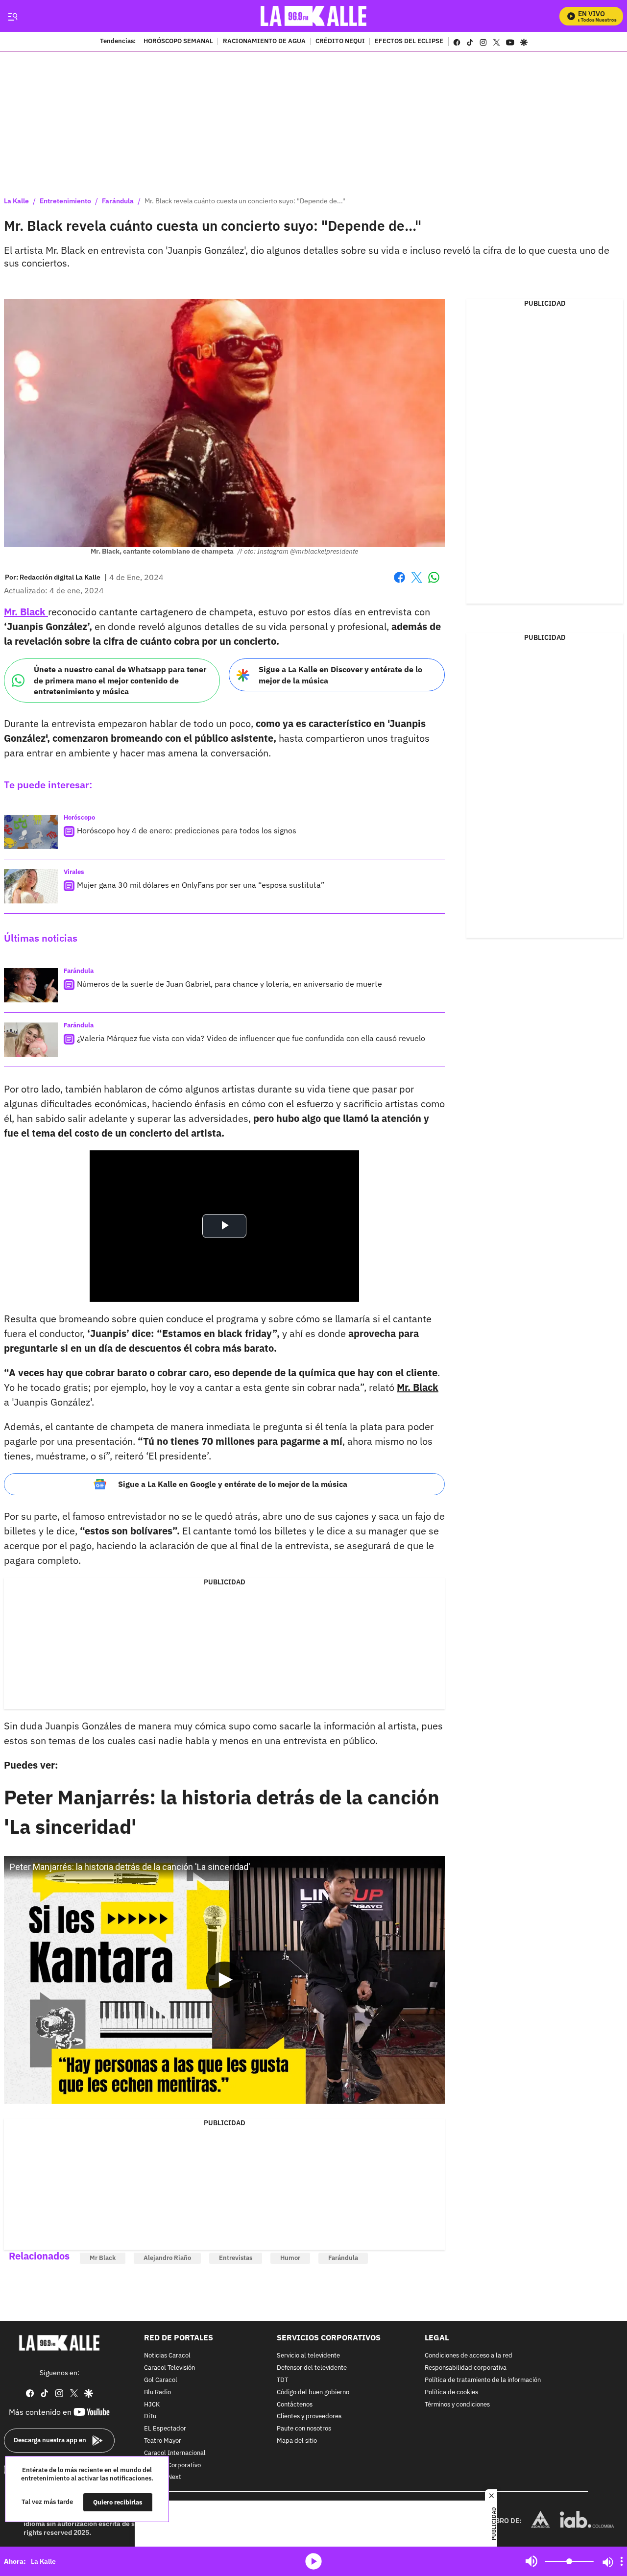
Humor (290, 2258)
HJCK (152, 2404)
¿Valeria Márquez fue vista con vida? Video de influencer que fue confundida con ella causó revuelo (251, 1038)
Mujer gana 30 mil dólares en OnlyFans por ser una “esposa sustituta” (201, 885)
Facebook (399, 583)
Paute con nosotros (304, 2429)
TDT (282, 2380)
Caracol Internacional (175, 2453)
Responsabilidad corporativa (466, 2368)
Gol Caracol (161, 2380)
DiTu (150, 2417)
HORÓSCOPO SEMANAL (178, 42)
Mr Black (103, 2258)
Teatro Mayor (163, 2441)
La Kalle (16, 201)
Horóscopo (79, 817)
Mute (531, 2561)
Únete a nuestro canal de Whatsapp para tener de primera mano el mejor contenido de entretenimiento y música (120, 680)
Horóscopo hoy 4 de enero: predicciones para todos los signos (187, 830)
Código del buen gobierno (313, 2392)
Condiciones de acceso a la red (469, 2356)
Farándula (118, 201)
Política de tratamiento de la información (483, 2380)
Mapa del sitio (297, 2441)
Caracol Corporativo (172, 2465)
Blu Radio (157, 2392)
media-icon (313, 2561)
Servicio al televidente (308, 2356)
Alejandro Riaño (167, 2258)
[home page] (314, 16)
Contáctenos (295, 2404)
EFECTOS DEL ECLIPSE (409, 42)
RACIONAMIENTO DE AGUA (264, 42)
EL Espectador (165, 2429)
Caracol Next (163, 2477)
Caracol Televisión (169, 2368)
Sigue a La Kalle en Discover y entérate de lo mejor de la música (340, 675)
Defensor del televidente (312, 2368)
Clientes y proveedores (309, 2417)
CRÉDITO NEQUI (340, 42)
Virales (74, 872)
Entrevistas (236, 2258)
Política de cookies (451, 2392)
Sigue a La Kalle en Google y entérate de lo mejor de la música (233, 1484)
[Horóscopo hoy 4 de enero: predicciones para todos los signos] (31, 832)
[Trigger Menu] (12, 16)
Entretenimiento (65, 201)
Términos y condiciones (457, 2404)
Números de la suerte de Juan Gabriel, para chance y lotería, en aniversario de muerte (229, 984)
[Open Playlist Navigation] (622, 2561)
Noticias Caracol (167, 2356)
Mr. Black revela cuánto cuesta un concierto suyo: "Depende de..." (245, 201)
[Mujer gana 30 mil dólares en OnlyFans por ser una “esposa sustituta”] (31, 886)
